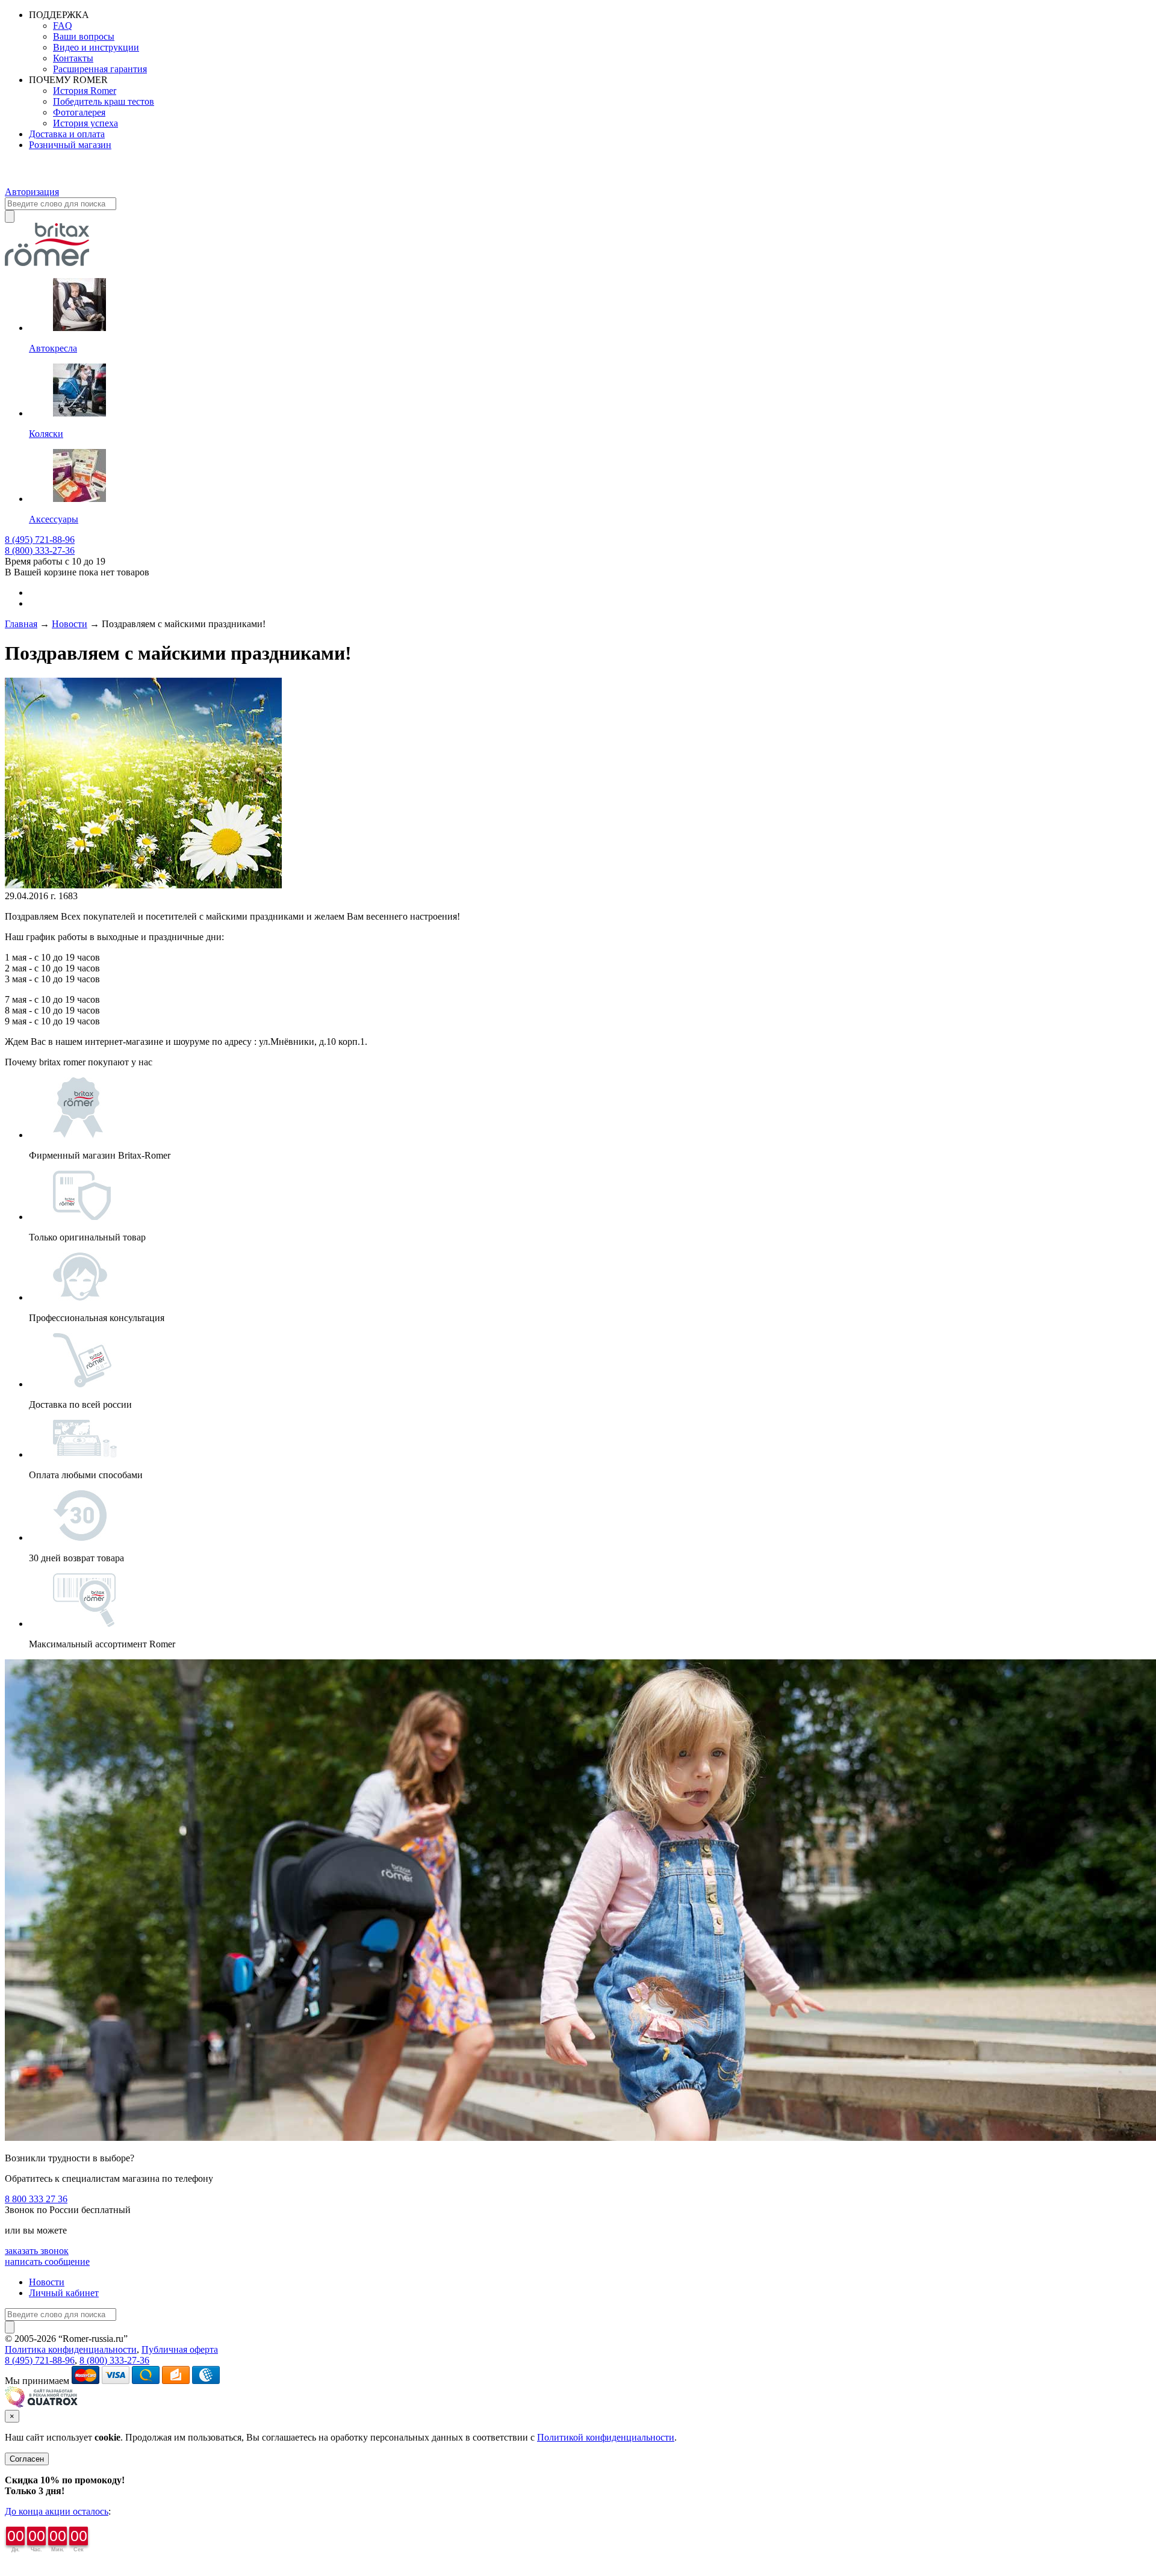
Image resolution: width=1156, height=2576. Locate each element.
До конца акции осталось (57, 2511)
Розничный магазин (70, 145)
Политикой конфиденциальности (606, 2437)
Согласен (27, 2459)
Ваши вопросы (84, 36)
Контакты (73, 58)
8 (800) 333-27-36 (40, 550)
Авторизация (32, 192)
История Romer (85, 91)
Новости (70, 624)
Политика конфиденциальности (71, 2349)
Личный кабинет (64, 2293)
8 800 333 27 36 (36, 2199)
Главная (21, 624)
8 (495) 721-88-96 (40, 540)
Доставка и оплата (67, 134)
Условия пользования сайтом (190, 2339)
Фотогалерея (79, 112)
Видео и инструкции (96, 47)
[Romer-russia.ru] (25, 181)
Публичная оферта (180, 2349)
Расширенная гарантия (100, 69)
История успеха (85, 123)
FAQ (63, 26)
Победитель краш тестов (104, 101)
